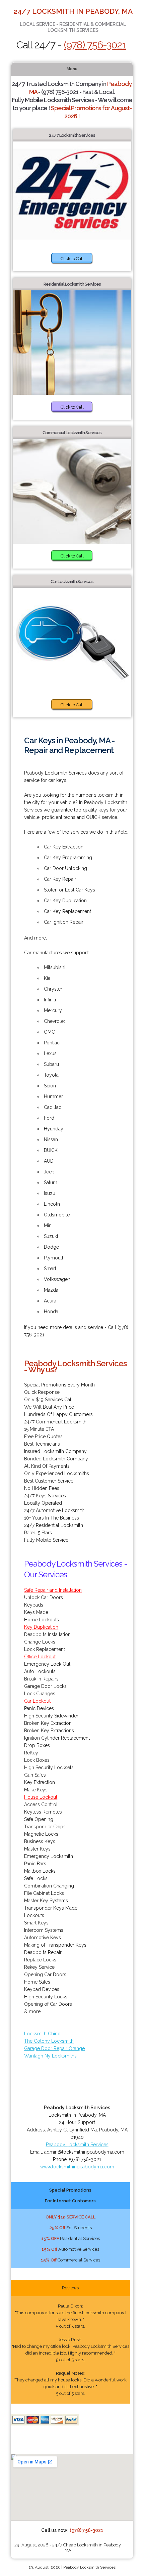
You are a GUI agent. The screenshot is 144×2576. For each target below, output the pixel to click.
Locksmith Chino (42, 2034)
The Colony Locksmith (49, 2041)
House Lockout (41, 1797)
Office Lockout (40, 1657)
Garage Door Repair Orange (54, 2048)
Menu (72, 69)
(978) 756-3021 (95, 45)
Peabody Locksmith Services (77, 2145)
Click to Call (72, 259)
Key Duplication (41, 1627)
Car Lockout (37, 1701)
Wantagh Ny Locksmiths (50, 2056)
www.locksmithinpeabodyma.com (77, 2167)
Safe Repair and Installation (53, 1590)
